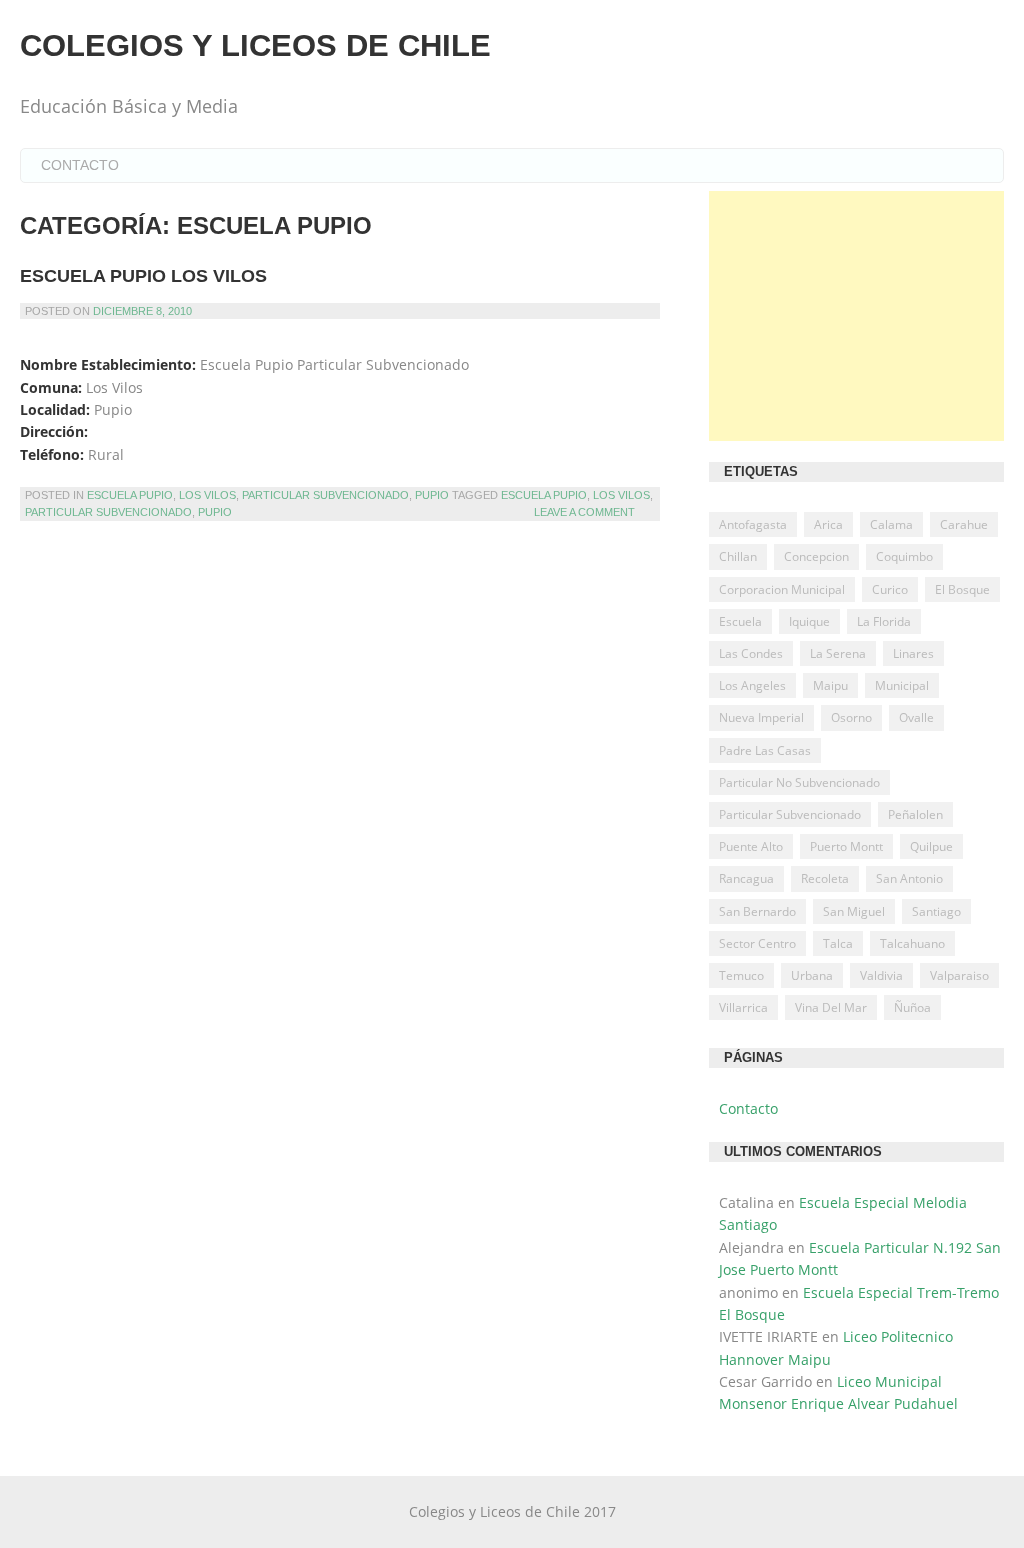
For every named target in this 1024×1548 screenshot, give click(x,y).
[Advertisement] (856, 316)
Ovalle (916, 717)
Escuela (740, 621)
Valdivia (881, 975)
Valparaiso (959, 975)
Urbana (812, 975)
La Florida (884, 621)
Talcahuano (912, 943)
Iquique (809, 621)
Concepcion (816, 556)
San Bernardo (757, 911)
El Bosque (962, 589)
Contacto (80, 165)
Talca (838, 943)
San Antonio (909, 878)
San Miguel (854, 911)
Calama (891, 524)
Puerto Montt (846, 846)
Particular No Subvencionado (799, 782)
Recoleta (825, 878)
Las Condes (751, 653)
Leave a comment (584, 512)
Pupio (432, 495)
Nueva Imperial (761, 717)
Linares (913, 653)
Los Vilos (207, 495)
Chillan (738, 556)
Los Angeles (752, 685)
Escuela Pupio (130, 495)
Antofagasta (753, 524)
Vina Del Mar (831, 1007)
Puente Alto (751, 846)
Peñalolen (915, 814)
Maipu (830, 685)
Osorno (851, 717)
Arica (828, 524)
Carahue (964, 524)
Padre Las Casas (765, 750)
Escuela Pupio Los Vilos (143, 276)
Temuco (741, 975)
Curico (890, 589)
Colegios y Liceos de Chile (255, 45)
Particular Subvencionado (325, 495)
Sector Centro (757, 943)
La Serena (838, 653)
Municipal (902, 685)
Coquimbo (904, 556)
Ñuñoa (912, 1007)
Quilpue (931, 846)
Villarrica (743, 1007)
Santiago (936, 911)
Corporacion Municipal (782, 589)
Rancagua (746, 878)
